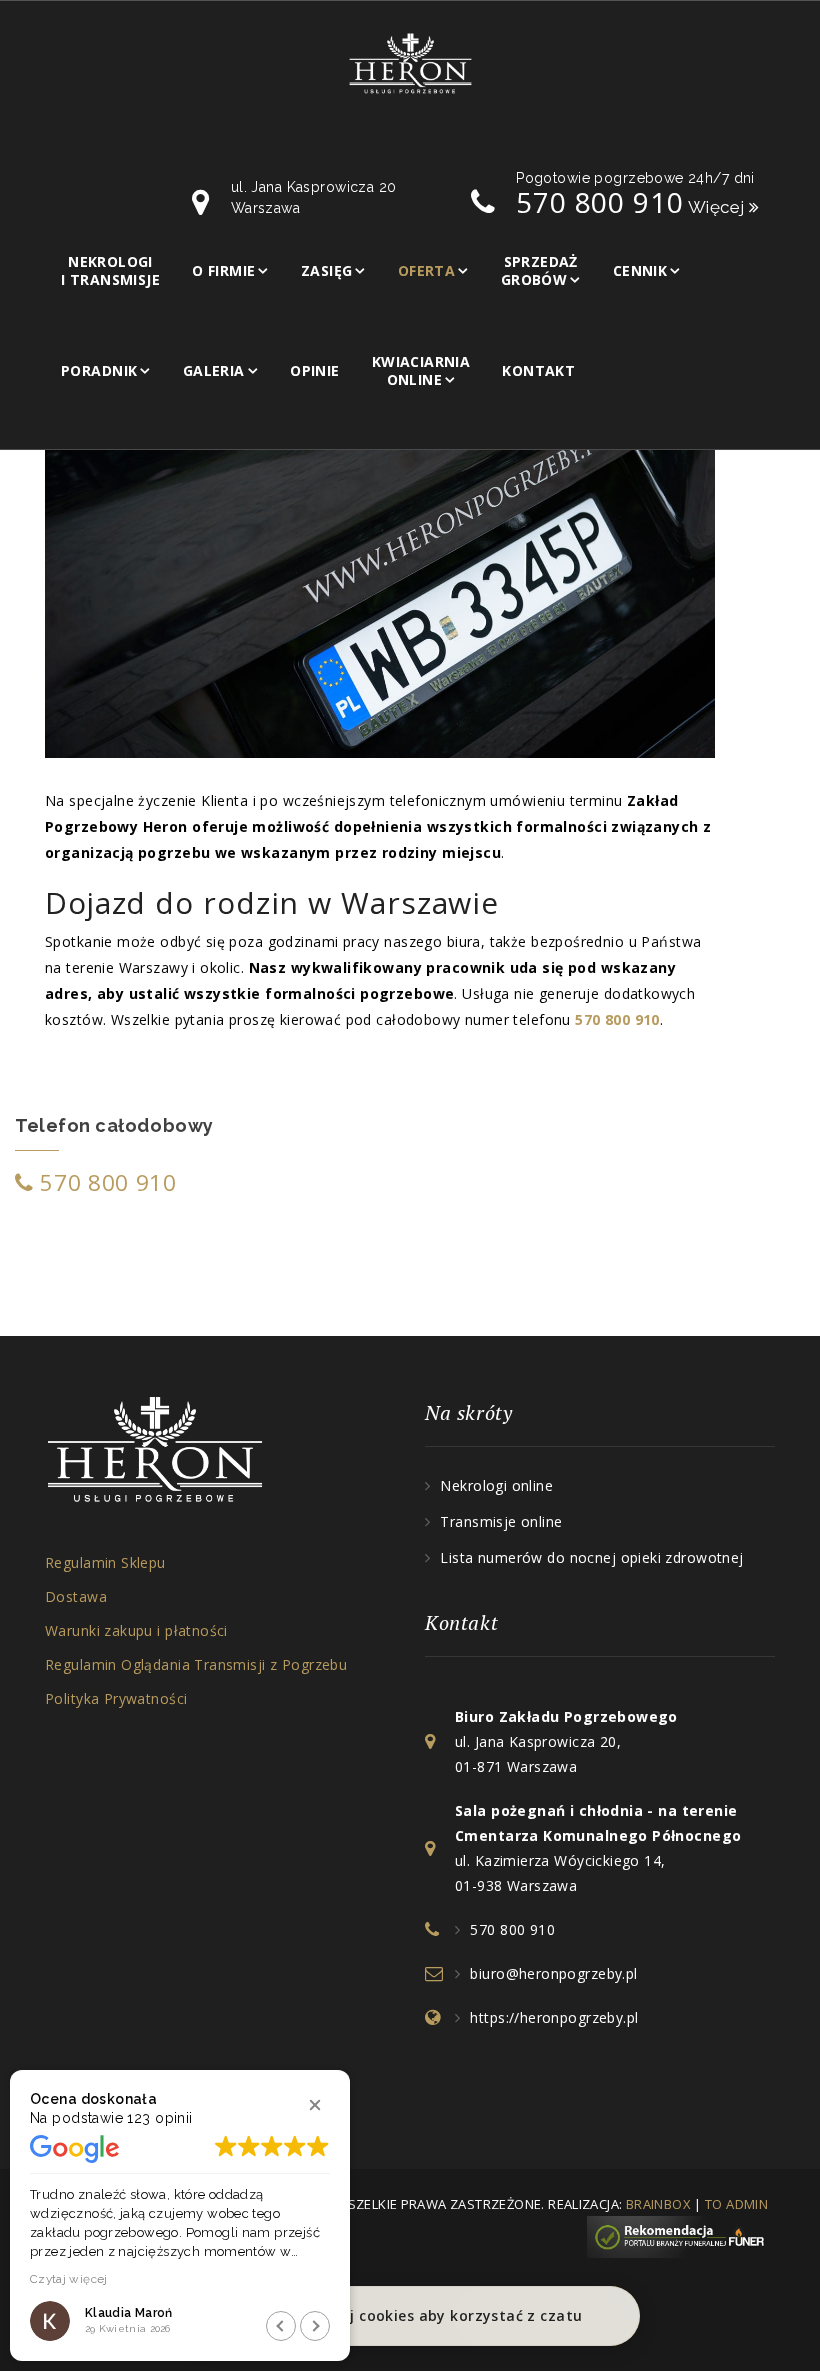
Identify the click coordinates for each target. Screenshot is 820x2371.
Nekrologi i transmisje (110, 270)
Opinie (315, 370)
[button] (315, 2105)
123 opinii (159, 2118)
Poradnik (99, 370)
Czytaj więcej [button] (69, 2279)
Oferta (427, 270)
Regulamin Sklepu (105, 1562)
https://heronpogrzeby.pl (554, 2017)
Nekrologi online (496, 1485)
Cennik (640, 270)
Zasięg (327, 270)
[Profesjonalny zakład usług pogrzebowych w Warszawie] (410, 62)
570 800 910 (105, 1182)
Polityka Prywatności (116, 1698)
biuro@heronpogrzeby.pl (553, 1973)
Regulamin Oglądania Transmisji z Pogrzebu (196, 1664)
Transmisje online (501, 1521)
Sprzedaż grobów (539, 270)
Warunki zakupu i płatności (136, 1630)
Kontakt (538, 370)
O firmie (223, 270)
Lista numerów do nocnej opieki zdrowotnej (591, 1557)
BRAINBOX (658, 2204)
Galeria (214, 370)
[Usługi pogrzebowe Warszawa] (681, 2235)
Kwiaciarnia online (421, 370)
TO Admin (736, 2204)
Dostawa (76, 1596)
